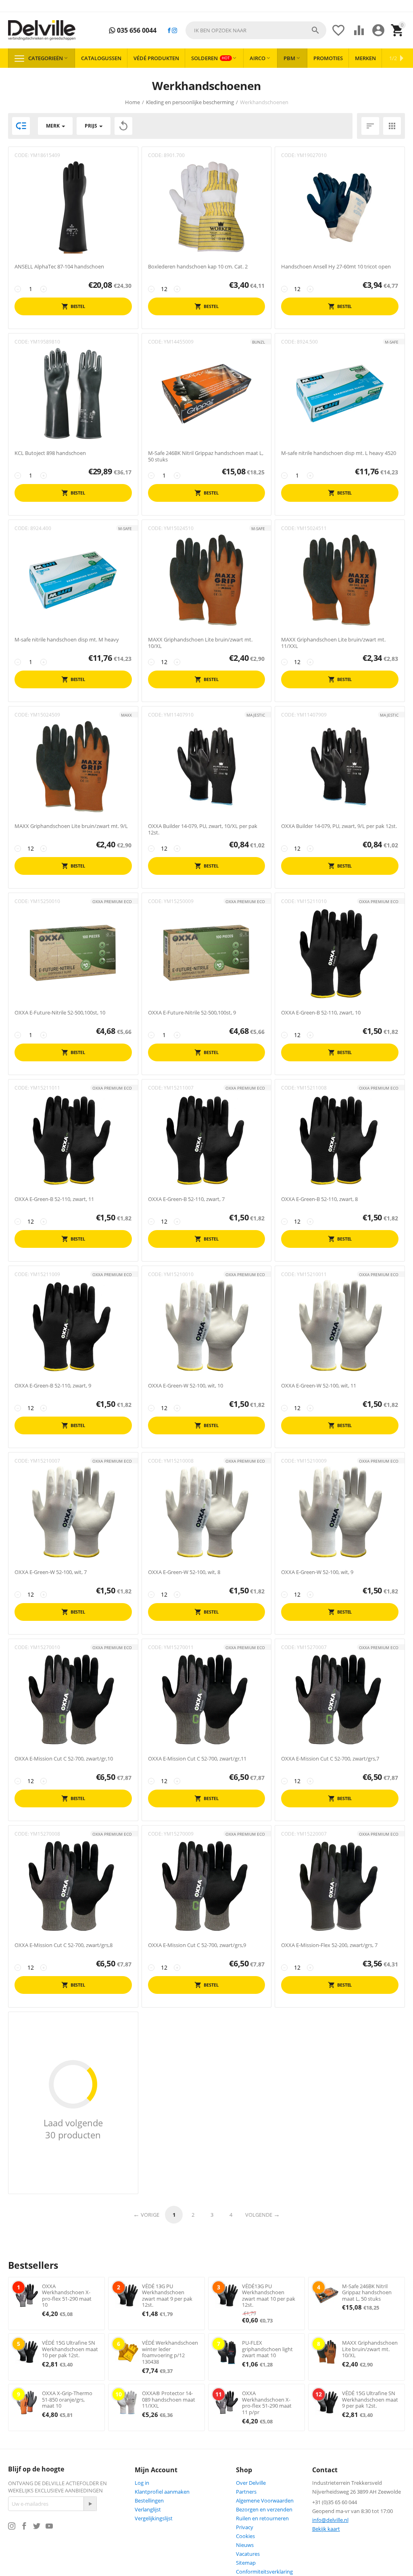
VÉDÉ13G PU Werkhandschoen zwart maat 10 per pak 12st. (269, 2296)
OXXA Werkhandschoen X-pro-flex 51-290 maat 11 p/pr (267, 2403)
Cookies (245, 2536)
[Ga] (90, 2504)
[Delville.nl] (42, 30)
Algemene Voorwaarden (265, 2501)
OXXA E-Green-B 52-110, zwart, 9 (53, 1386)
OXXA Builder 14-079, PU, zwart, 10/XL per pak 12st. (203, 829)
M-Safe (392, 342)
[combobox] (256, 30)
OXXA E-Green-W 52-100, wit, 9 (317, 1572)
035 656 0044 (136, 30)
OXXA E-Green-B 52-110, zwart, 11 (54, 1199)
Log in (142, 2483)
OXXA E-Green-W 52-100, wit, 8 (184, 1572)
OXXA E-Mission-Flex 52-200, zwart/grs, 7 (329, 1945)
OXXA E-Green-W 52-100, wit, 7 (51, 1572)
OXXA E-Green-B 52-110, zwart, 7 (186, 1199)
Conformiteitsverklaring (264, 2572)
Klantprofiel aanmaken (162, 2492)
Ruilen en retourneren (262, 2518)
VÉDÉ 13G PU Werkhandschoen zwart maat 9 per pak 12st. (167, 2296)
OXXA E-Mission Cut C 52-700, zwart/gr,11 (197, 1759)
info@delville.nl (330, 2520)
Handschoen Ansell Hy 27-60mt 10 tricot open (336, 267)
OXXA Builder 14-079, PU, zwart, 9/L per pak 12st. (339, 826)
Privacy (245, 2527)
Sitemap (246, 2563)
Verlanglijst (148, 2509)
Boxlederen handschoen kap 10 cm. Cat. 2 (198, 267)
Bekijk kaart (326, 2529)
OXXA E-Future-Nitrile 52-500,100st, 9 (192, 1013)
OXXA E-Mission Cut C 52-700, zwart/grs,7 (330, 1759)
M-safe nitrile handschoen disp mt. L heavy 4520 (339, 453)
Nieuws (245, 2545)
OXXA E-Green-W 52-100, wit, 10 (186, 1386)
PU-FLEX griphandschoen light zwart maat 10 (267, 2349)
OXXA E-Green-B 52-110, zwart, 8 (319, 1199)
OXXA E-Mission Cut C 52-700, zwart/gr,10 (64, 1759)
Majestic (256, 715)
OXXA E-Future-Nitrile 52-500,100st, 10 (60, 1013)
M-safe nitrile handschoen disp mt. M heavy (67, 640)
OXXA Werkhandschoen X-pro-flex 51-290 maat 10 (67, 2296)
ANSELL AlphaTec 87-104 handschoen (59, 267)
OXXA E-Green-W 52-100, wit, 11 (319, 1386)
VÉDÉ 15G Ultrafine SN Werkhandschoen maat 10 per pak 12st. (70, 2349)
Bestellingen (149, 2501)
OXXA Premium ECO (112, 901)
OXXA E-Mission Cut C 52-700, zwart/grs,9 (197, 1945)
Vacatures (248, 2554)
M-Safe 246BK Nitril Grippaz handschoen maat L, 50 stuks (206, 456)
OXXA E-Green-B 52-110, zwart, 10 (321, 1013)
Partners (246, 2492)
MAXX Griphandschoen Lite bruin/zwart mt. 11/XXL (333, 643)
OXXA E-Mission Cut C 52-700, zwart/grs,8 (64, 1945)
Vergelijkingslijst (154, 2518)
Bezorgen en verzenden (264, 2509)
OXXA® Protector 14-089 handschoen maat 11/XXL (169, 2399)
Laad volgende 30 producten (73, 2129)
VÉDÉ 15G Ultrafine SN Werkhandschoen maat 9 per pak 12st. (370, 2399)
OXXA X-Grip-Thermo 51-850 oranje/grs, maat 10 (67, 2399)
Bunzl (259, 342)
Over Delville (251, 2483)
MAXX (126, 715)
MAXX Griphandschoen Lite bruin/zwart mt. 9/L (71, 826)
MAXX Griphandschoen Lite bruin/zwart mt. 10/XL (200, 643)
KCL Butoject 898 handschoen (50, 453)
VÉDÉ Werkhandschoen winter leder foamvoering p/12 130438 (170, 2352)
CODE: (22, 155)
